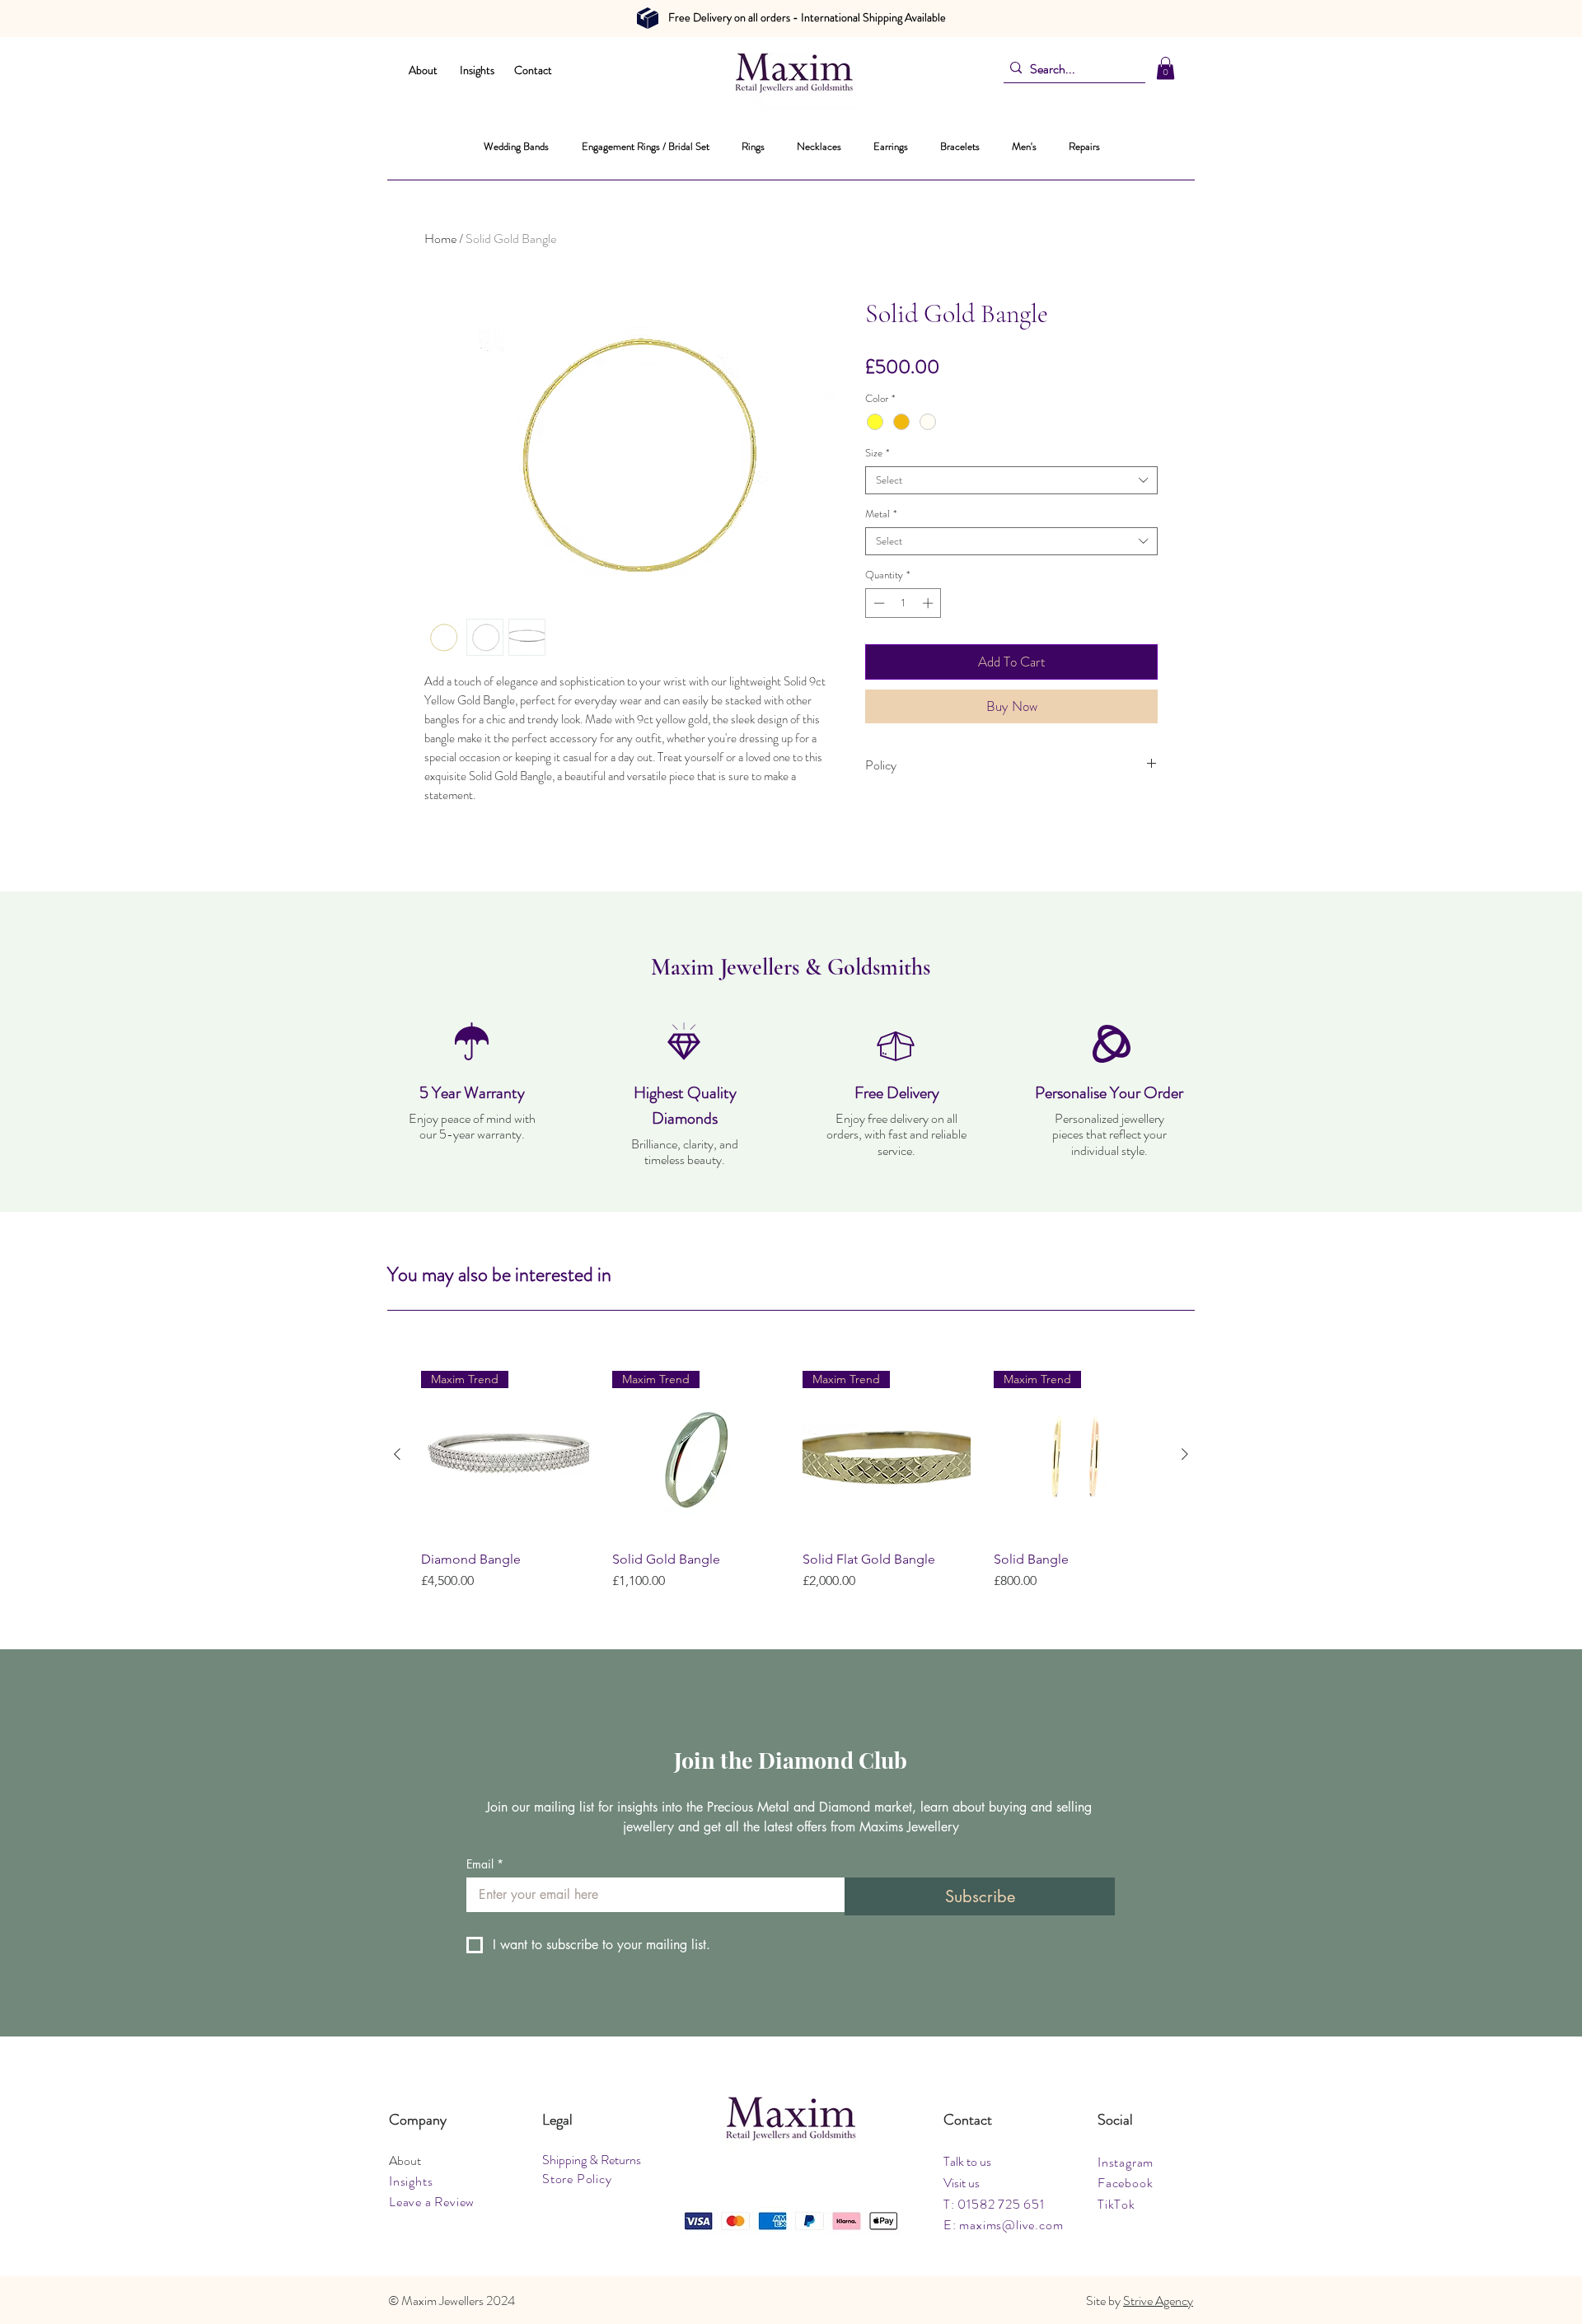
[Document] (648, 18)
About (423, 70)
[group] (791, 1481)
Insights (477, 70)
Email (485, 1864)
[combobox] (1011, 480)
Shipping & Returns (592, 2160)
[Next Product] (1185, 1454)
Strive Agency (1158, 2301)
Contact (533, 70)
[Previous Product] (397, 1454)
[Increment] (929, 603)
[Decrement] (878, 603)
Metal (881, 514)
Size (877, 453)
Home (440, 238)
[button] (1165, 68)
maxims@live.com (1011, 2225)
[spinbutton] (903, 603)
